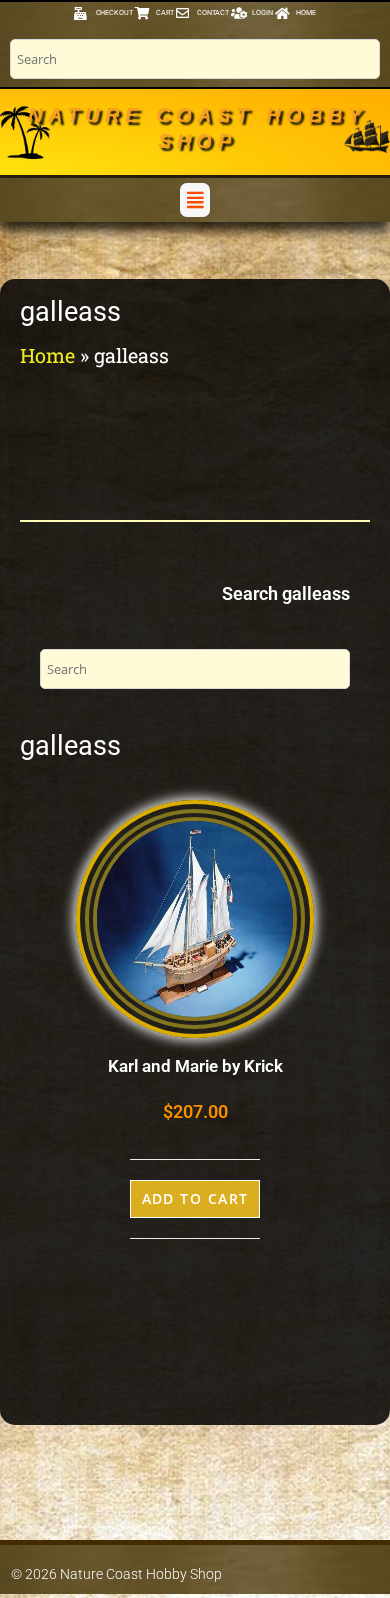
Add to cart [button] (195, 1198)
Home (47, 355)
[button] (195, 199)
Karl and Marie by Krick (195, 1066)
